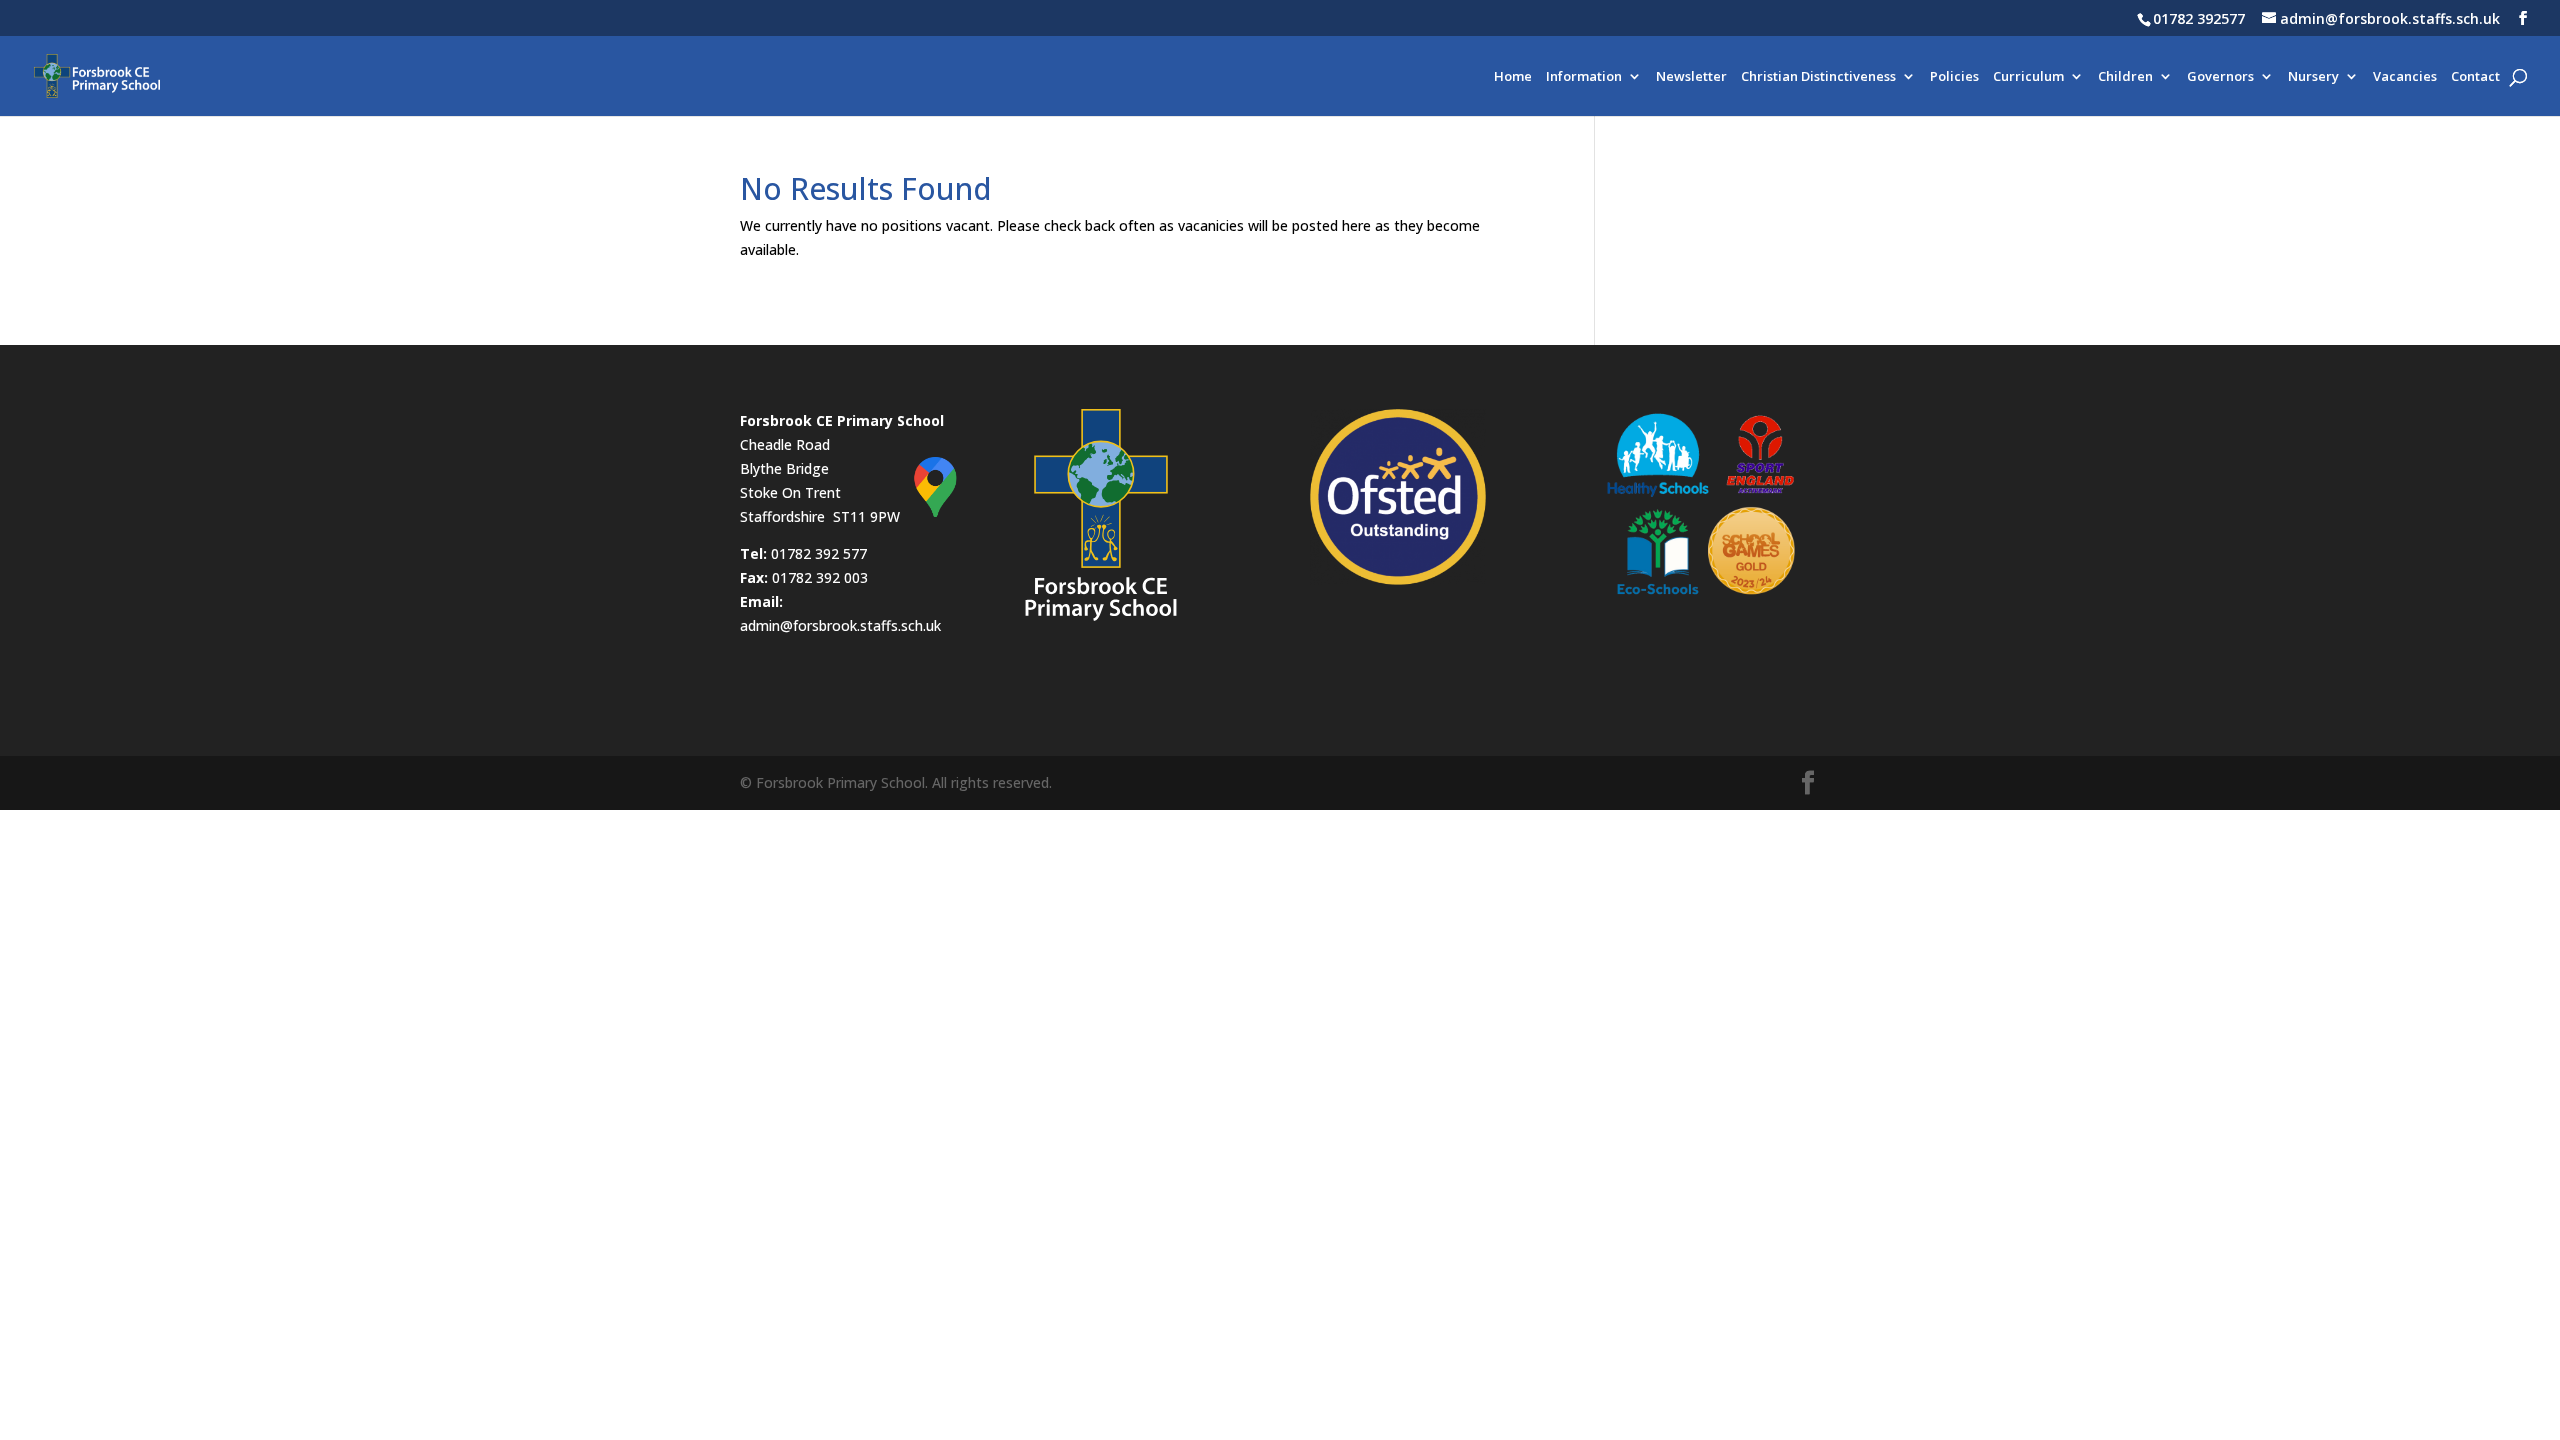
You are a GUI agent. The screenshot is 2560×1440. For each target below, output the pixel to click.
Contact (2475, 77)
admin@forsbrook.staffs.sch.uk (840, 625)
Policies (1954, 77)
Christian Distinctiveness (1818, 77)
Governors (2220, 77)
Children (2125, 77)
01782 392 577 (819, 553)
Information (1584, 77)
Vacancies (2405, 77)
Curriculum (2028, 77)
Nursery (2313, 77)
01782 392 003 (820, 577)
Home (1513, 77)
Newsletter (1691, 77)
